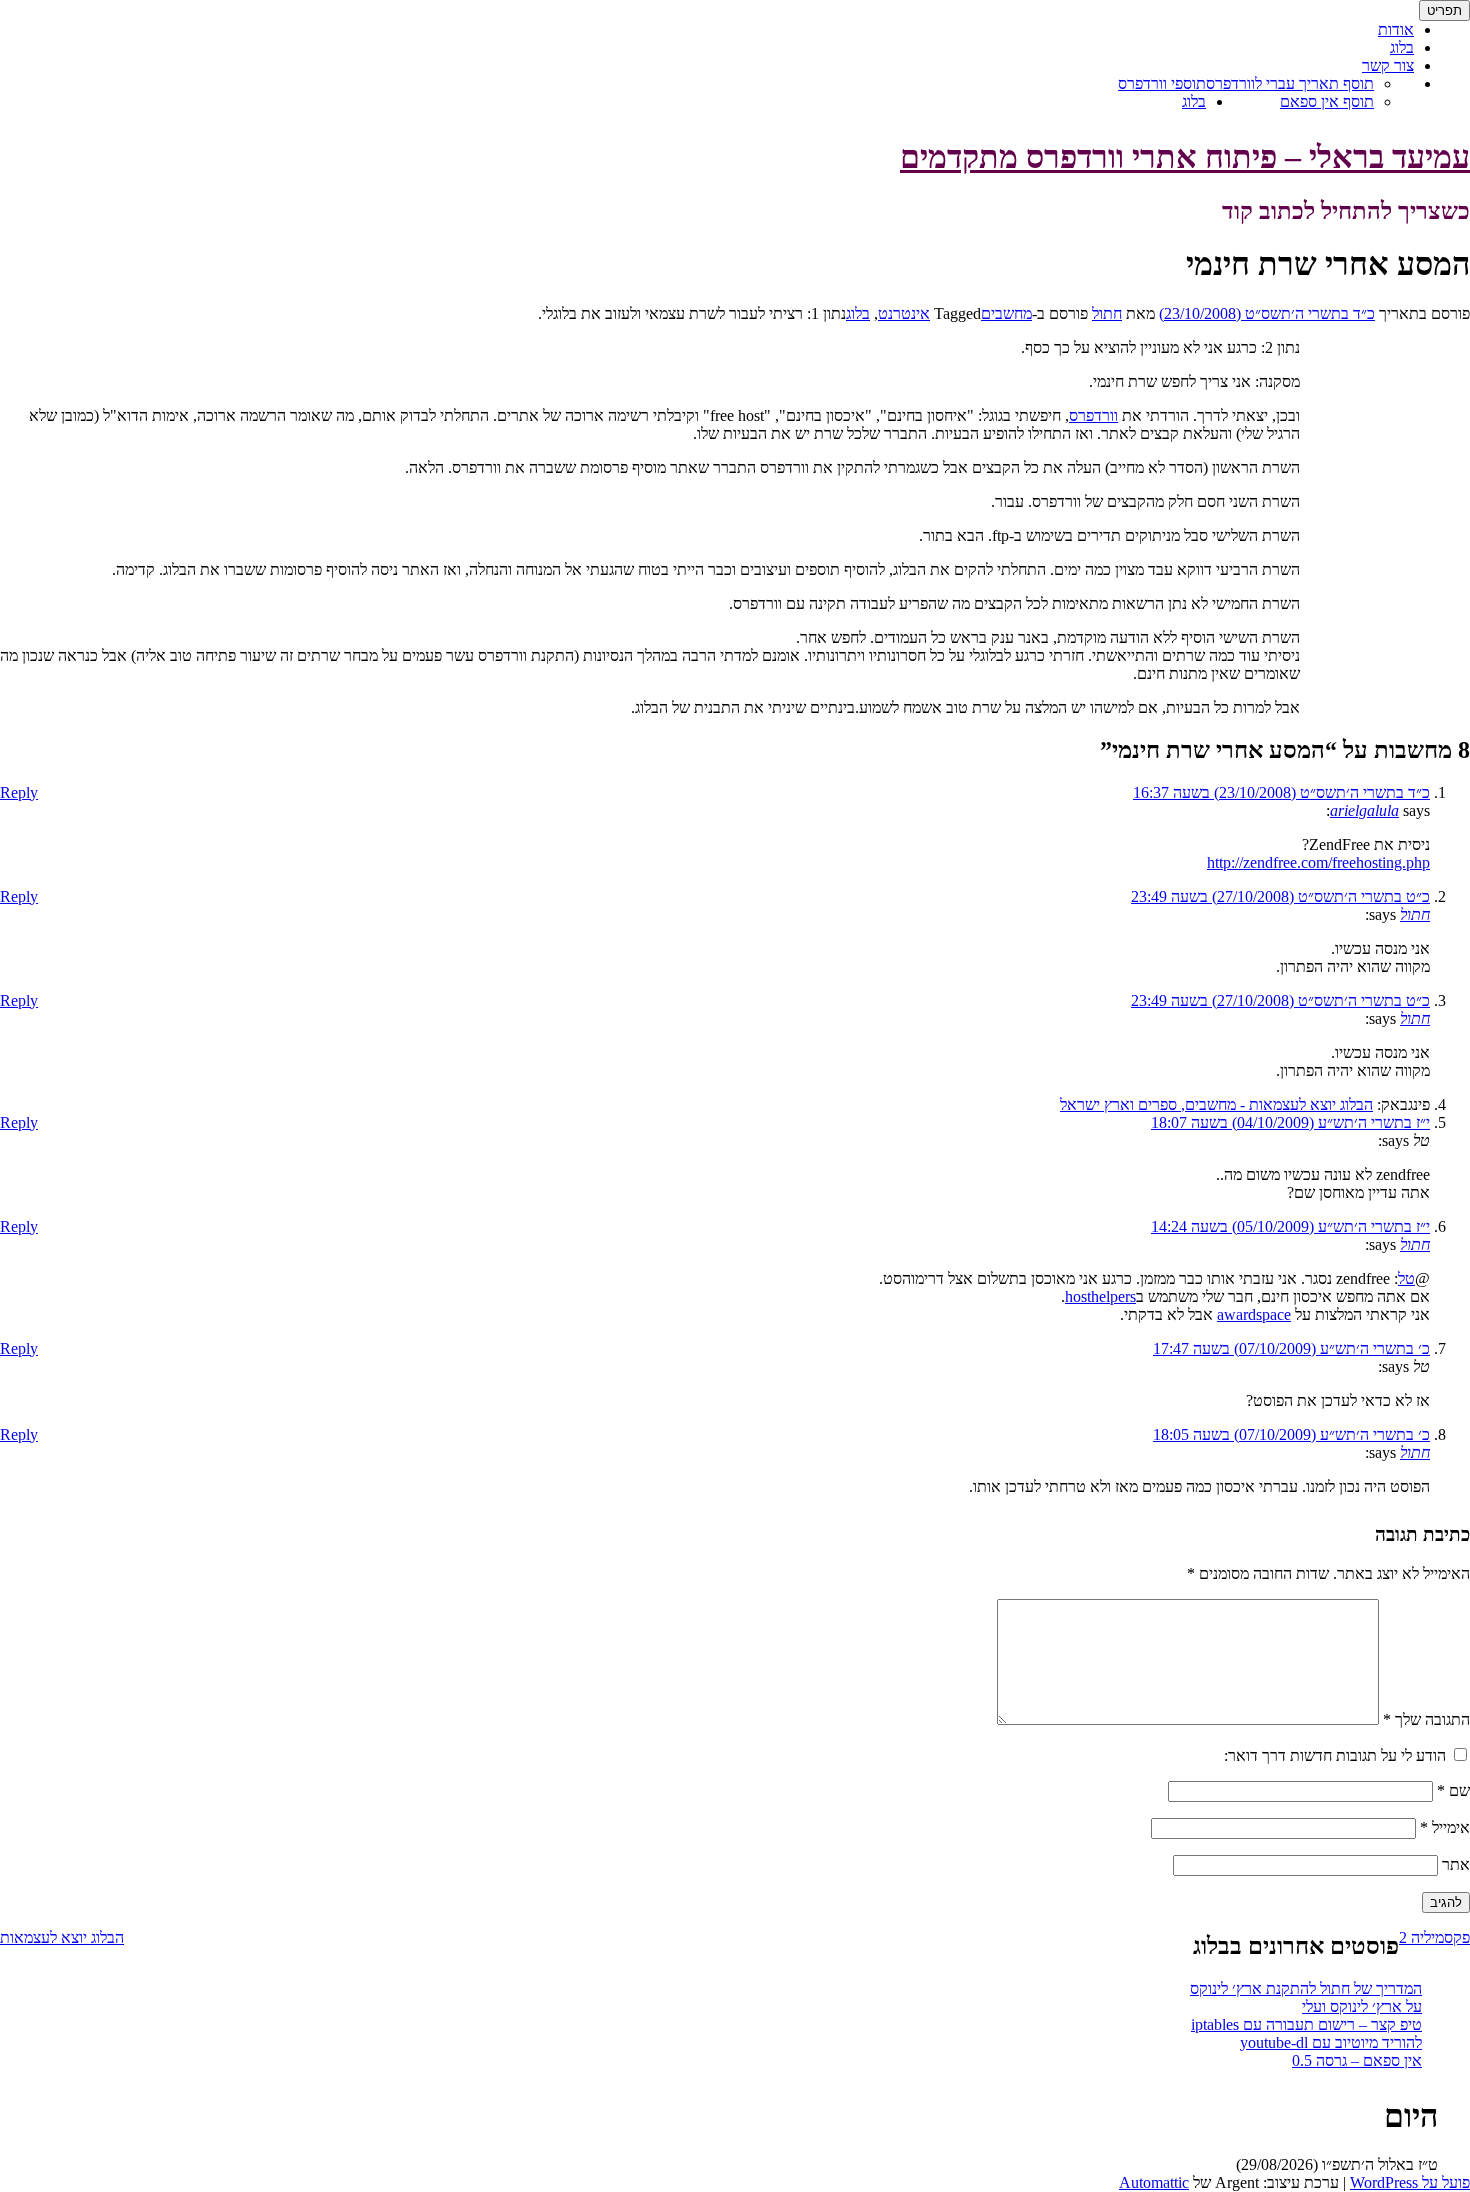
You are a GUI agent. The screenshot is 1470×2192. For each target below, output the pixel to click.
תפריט (1444, 10)
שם (1453, 1790)
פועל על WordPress (1410, 2182)
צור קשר (1388, 65)
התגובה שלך (1426, 1719)
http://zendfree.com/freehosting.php (1318, 862)
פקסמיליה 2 (1434, 1937)
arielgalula (1364, 810)
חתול (1107, 313)
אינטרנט (904, 313)
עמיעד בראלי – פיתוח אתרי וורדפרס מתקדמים (1185, 157)
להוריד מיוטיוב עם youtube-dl (1331, 2042)
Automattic (1154, 2182)
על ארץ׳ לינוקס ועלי (1362, 2006)
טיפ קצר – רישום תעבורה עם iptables (1306, 2024)
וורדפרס (1093, 415)
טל (1406, 1278)
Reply (19, 792)
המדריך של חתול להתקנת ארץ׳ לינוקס (1306, 1988)
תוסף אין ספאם (1327, 101)
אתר (1456, 1864)
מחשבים (1006, 313)
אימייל (1445, 1827)
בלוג (1194, 101)
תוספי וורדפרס (1162, 83)
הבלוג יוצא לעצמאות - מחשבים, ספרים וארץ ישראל (1216, 1104)
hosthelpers (1100, 1296)
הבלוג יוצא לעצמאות (62, 1937)
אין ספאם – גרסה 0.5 (1357, 2060)
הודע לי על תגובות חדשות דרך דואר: (1335, 1755)
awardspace (1254, 1314)
